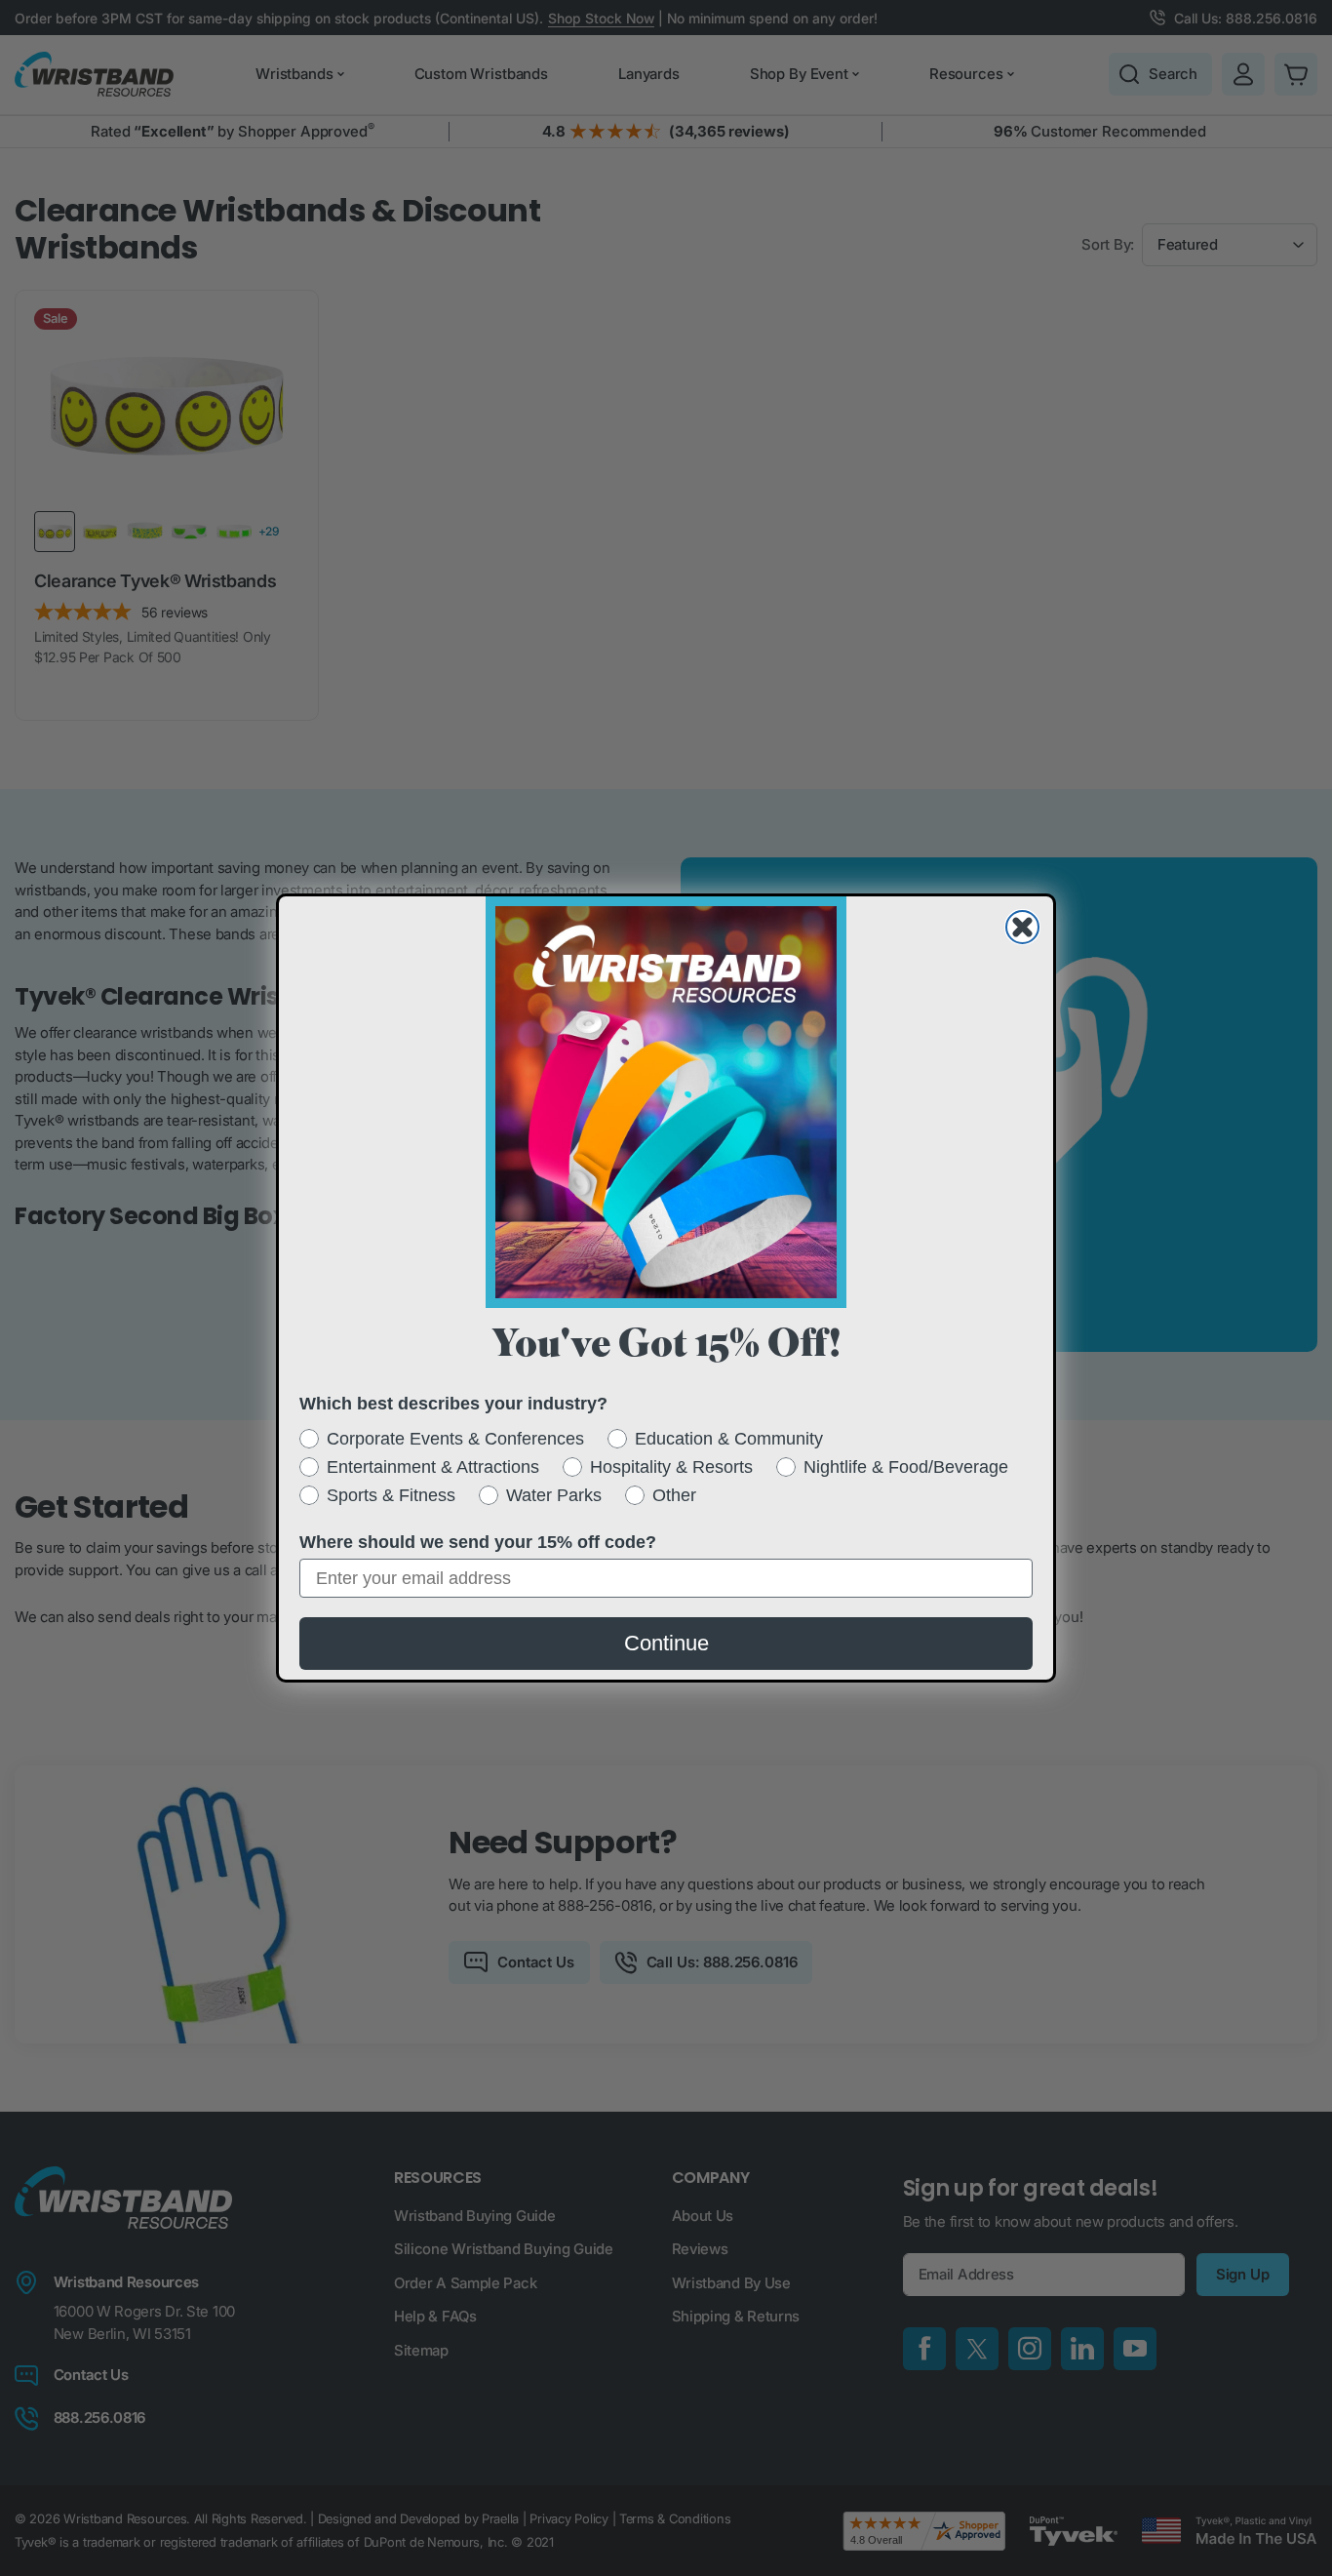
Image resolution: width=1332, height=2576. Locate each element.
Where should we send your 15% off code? (478, 1542)
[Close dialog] (1022, 927)
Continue (666, 1643)
